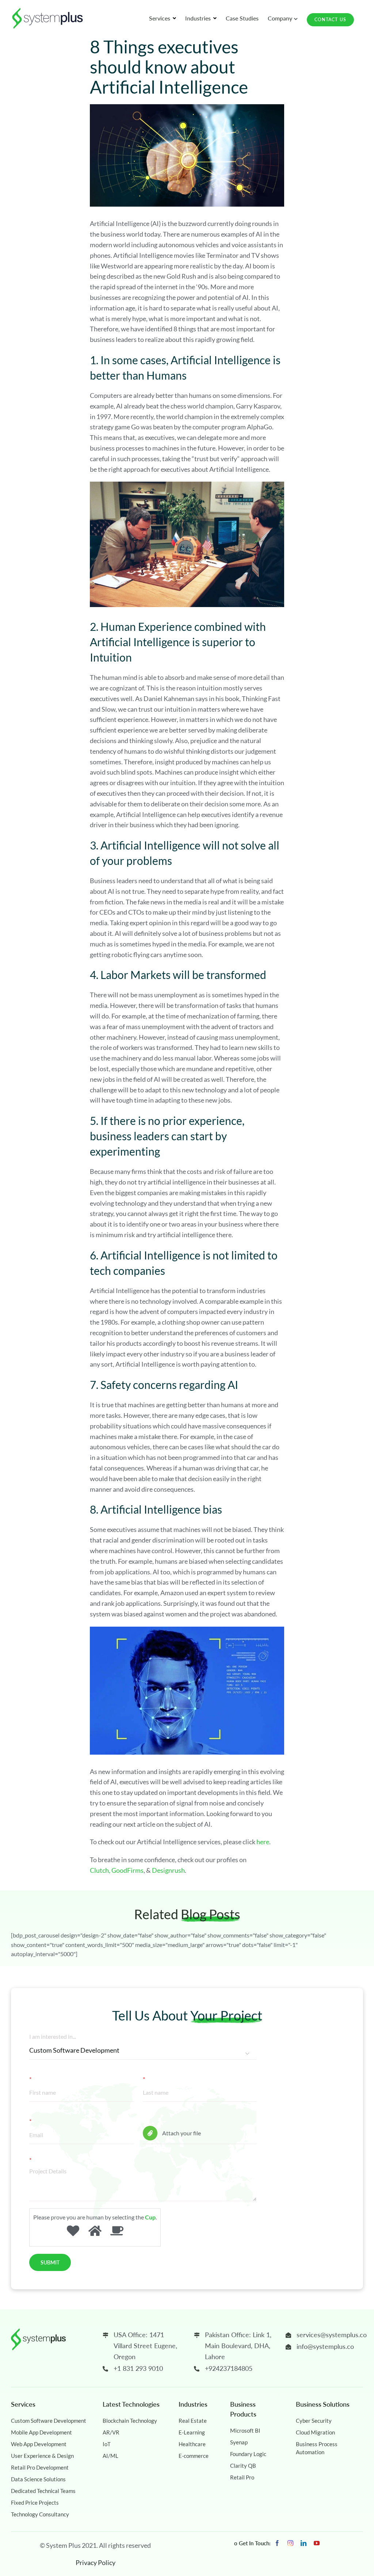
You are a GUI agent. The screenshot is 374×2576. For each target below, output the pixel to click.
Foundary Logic (248, 2454)
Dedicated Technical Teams (43, 2491)
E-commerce (194, 2456)
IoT (107, 2444)
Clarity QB (243, 2466)
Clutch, (100, 1870)
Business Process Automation (317, 2448)
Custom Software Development (49, 2421)
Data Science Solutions (38, 2479)
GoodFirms (127, 1870)
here (263, 1842)
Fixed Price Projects (35, 2502)
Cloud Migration (315, 2432)
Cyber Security (314, 2421)
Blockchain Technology (130, 2421)
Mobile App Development (41, 2432)
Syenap (239, 2442)
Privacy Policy (96, 2562)
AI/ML (110, 2456)
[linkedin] (304, 2543)
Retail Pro (242, 2477)
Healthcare (192, 2444)
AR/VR (111, 2432)
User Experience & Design (42, 2456)
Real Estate (193, 2421)
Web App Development (39, 2444)
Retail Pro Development (40, 2467)
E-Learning (192, 2432)
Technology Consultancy (40, 2514)
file (147, 2121)
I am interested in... (53, 2036)
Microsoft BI (245, 2430)
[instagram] (290, 2543)
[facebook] (277, 2543)
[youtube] (317, 2543)
